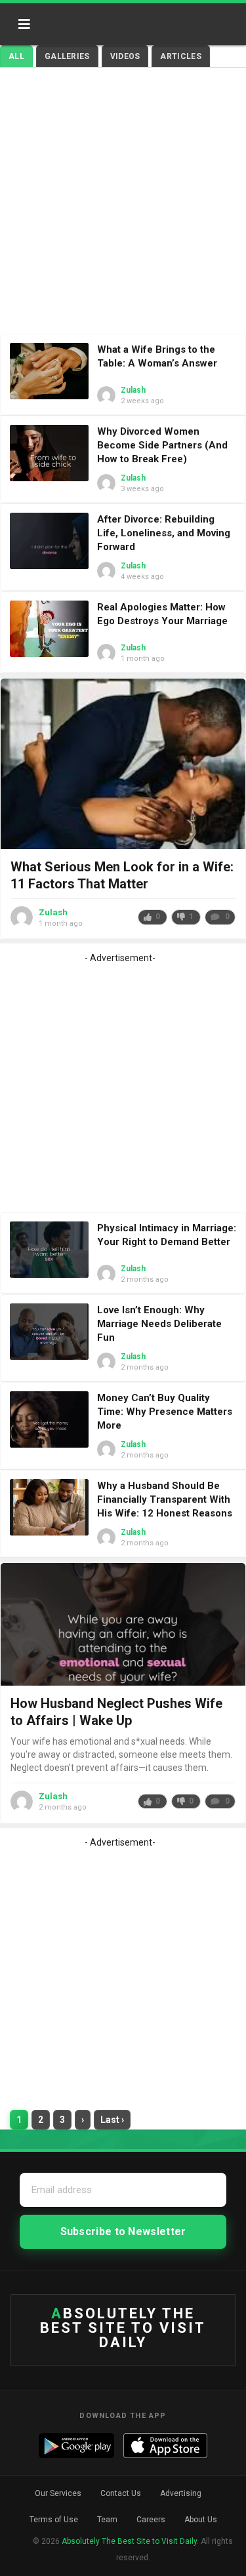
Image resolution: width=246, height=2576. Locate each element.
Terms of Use (54, 2520)
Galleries (67, 56)
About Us (201, 2520)
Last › (112, 2120)
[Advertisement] (123, 204)
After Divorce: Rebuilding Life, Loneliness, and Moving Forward (164, 533)
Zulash (133, 390)
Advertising (181, 2493)
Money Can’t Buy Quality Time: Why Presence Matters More (165, 1412)
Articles (180, 56)
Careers (151, 2520)
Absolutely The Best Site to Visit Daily (97, 20)
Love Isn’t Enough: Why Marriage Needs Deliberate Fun (159, 1324)
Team (107, 2520)
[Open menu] (24, 24)
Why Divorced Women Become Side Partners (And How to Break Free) (162, 445)
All (16, 56)
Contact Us (121, 2493)
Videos (125, 56)
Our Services (58, 2493)
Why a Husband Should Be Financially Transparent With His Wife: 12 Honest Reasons (165, 1499)
